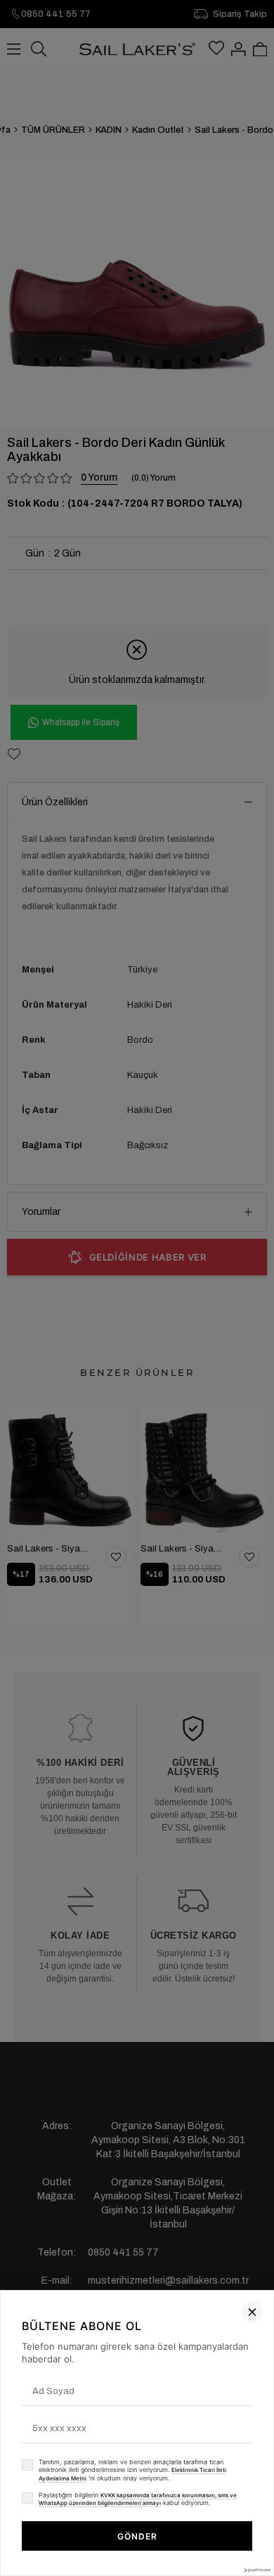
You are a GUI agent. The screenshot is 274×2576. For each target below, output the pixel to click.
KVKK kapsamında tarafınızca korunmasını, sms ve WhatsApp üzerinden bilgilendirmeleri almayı (138, 2499)
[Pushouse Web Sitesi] (256, 2570)
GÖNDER (137, 2536)
